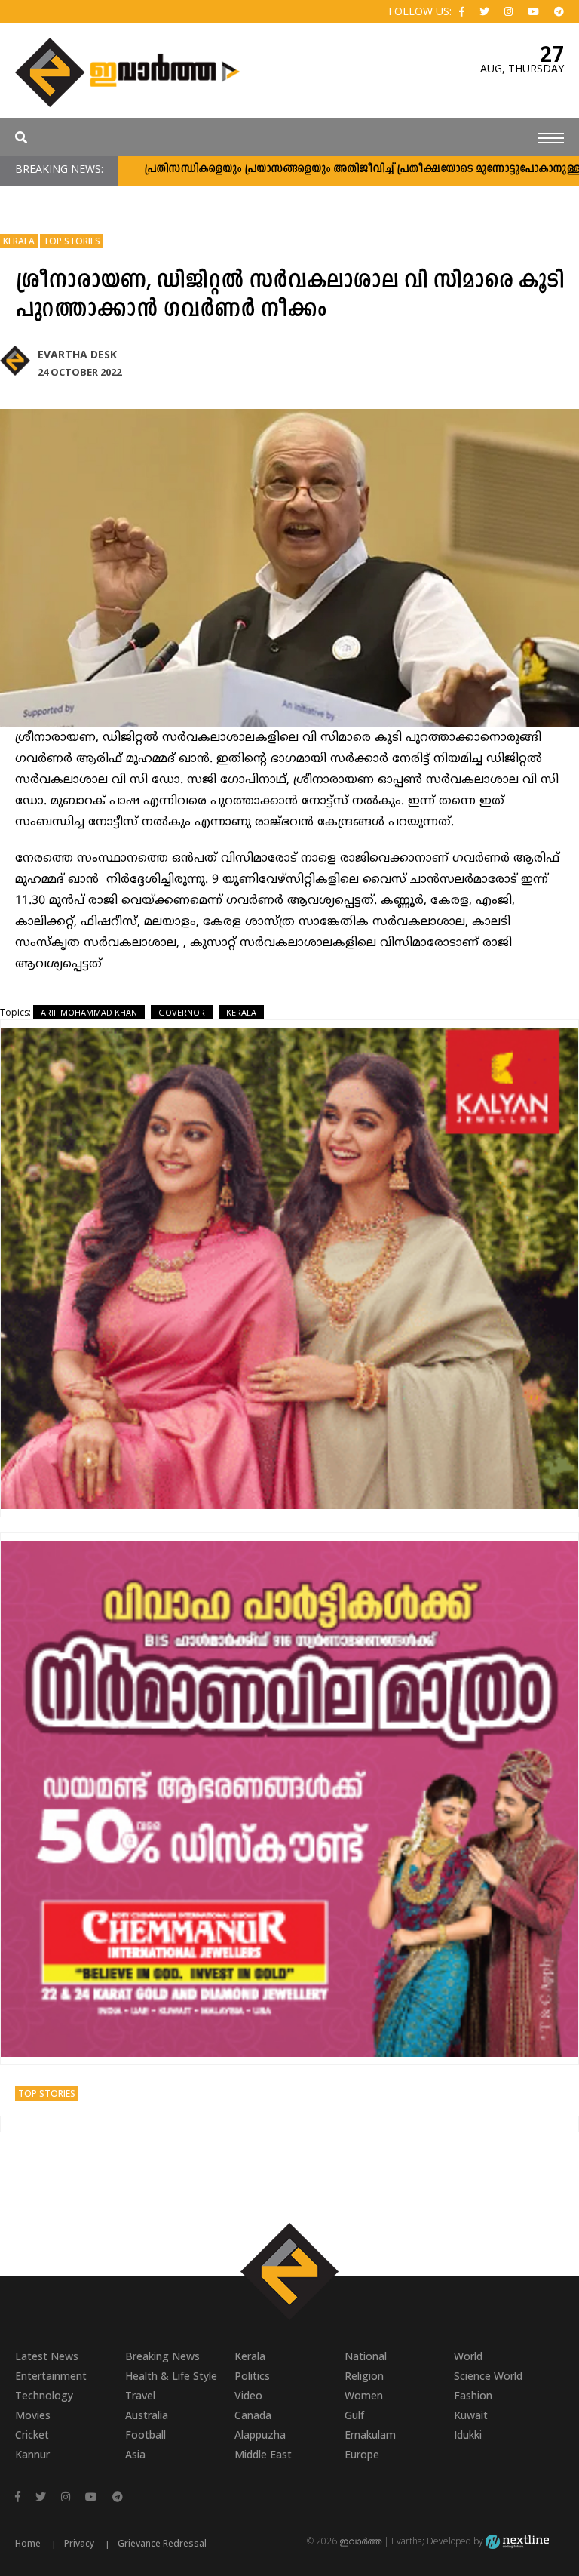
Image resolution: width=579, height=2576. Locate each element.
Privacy (79, 2543)
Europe (362, 2454)
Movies (33, 2415)
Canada (253, 2415)
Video (248, 2395)
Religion (364, 2376)
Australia (147, 2415)
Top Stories (72, 241)
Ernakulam (370, 2435)
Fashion (473, 2395)
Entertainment (51, 2376)
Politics (252, 2376)
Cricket (32, 2435)
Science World (488, 2376)
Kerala (19, 241)
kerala (241, 1012)
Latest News (47, 2356)
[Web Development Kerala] (517, 2541)
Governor (182, 1012)
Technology (44, 2395)
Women (364, 2395)
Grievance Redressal (162, 2543)
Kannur (32, 2454)
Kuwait (471, 2415)
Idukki (468, 2435)
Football (146, 2435)
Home (28, 2543)
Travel (140, 2395)
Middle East (263, 2454)
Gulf (354, 2415)
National (366, 2356)
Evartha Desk (77, 354)
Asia (135, 2454)
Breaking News (162, 2356)
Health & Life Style (171, 2376)
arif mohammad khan (89, 1012)
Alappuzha (260, 2435)
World (468, 2356)
